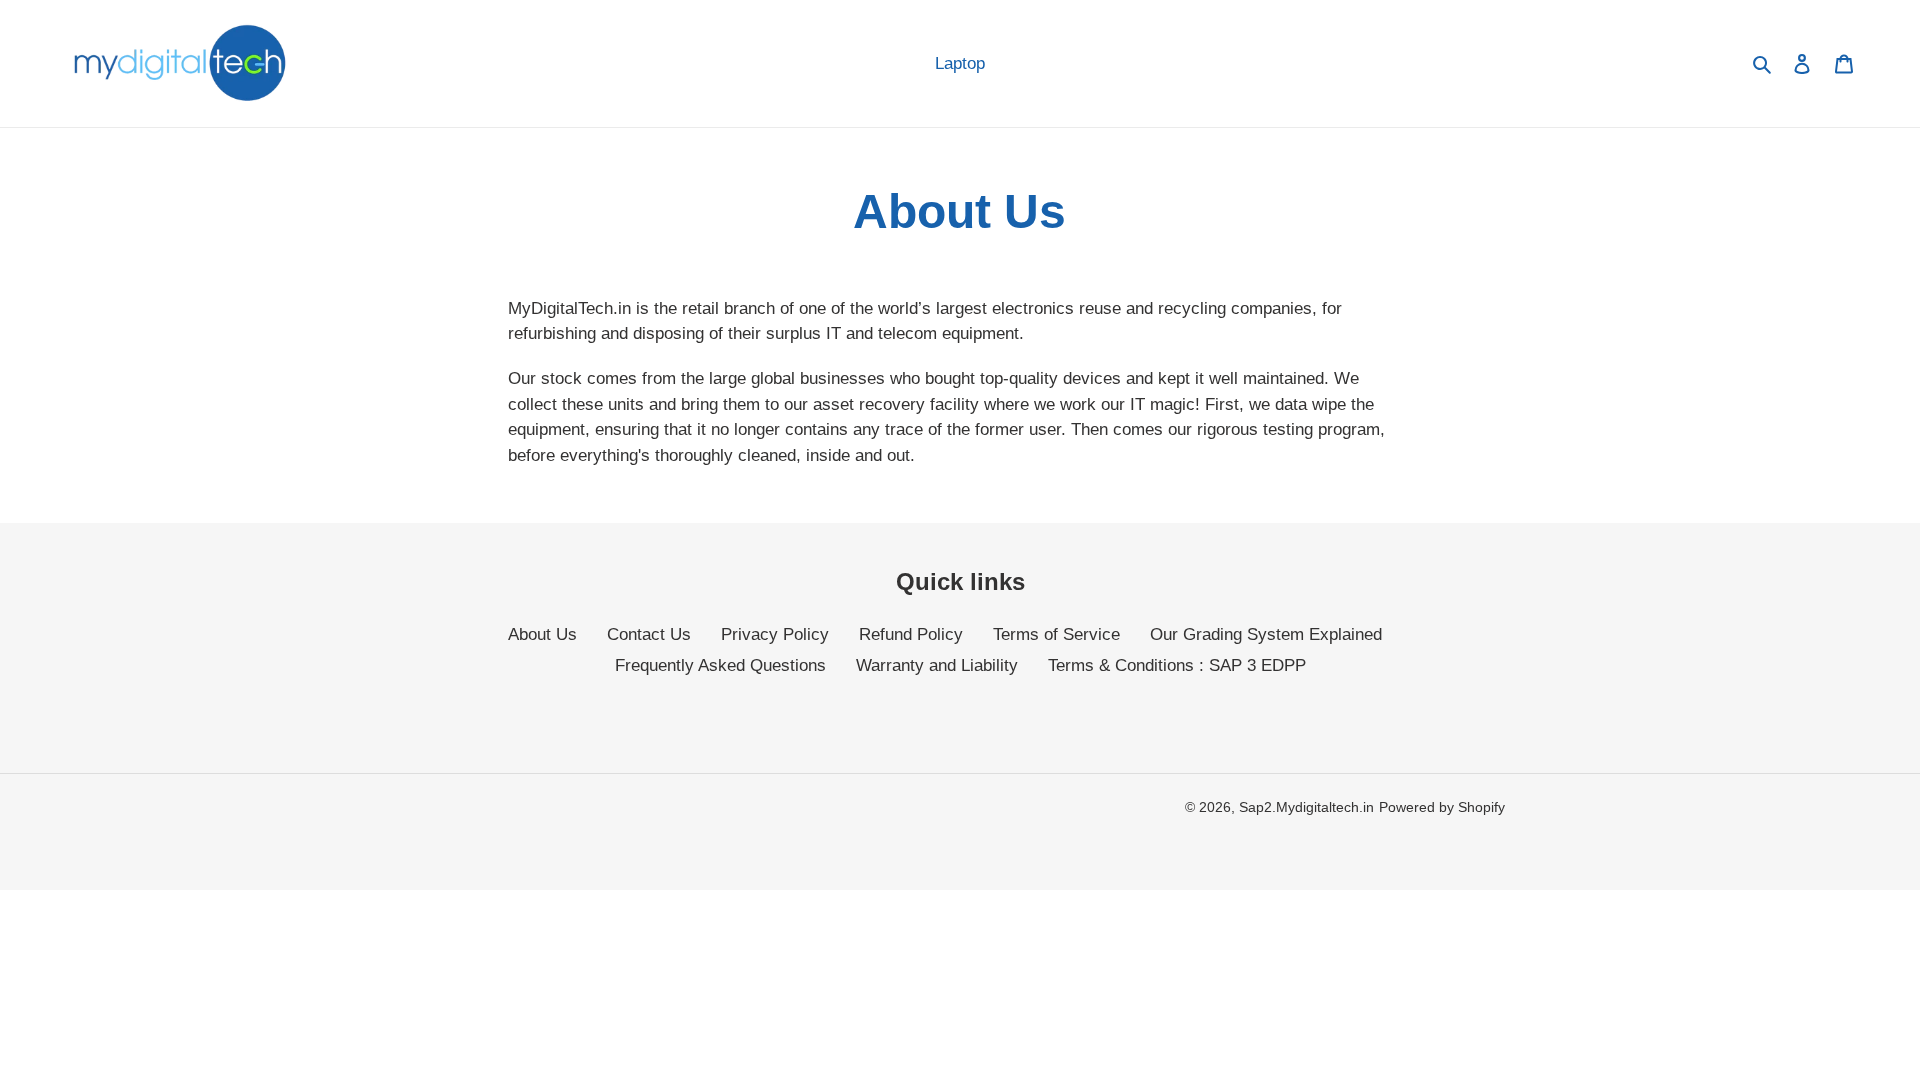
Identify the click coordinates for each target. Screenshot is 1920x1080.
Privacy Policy (775, 634)
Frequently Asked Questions (720, 665)
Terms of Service (1056, 634)
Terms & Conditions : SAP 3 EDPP (1177, 665)
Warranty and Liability (937, 665)
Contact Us (649, 634)
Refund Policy (911, 634)
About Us (542, 634)
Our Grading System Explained (1266, 634)
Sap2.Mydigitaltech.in (1306, 807)
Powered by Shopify (1442, 807)
